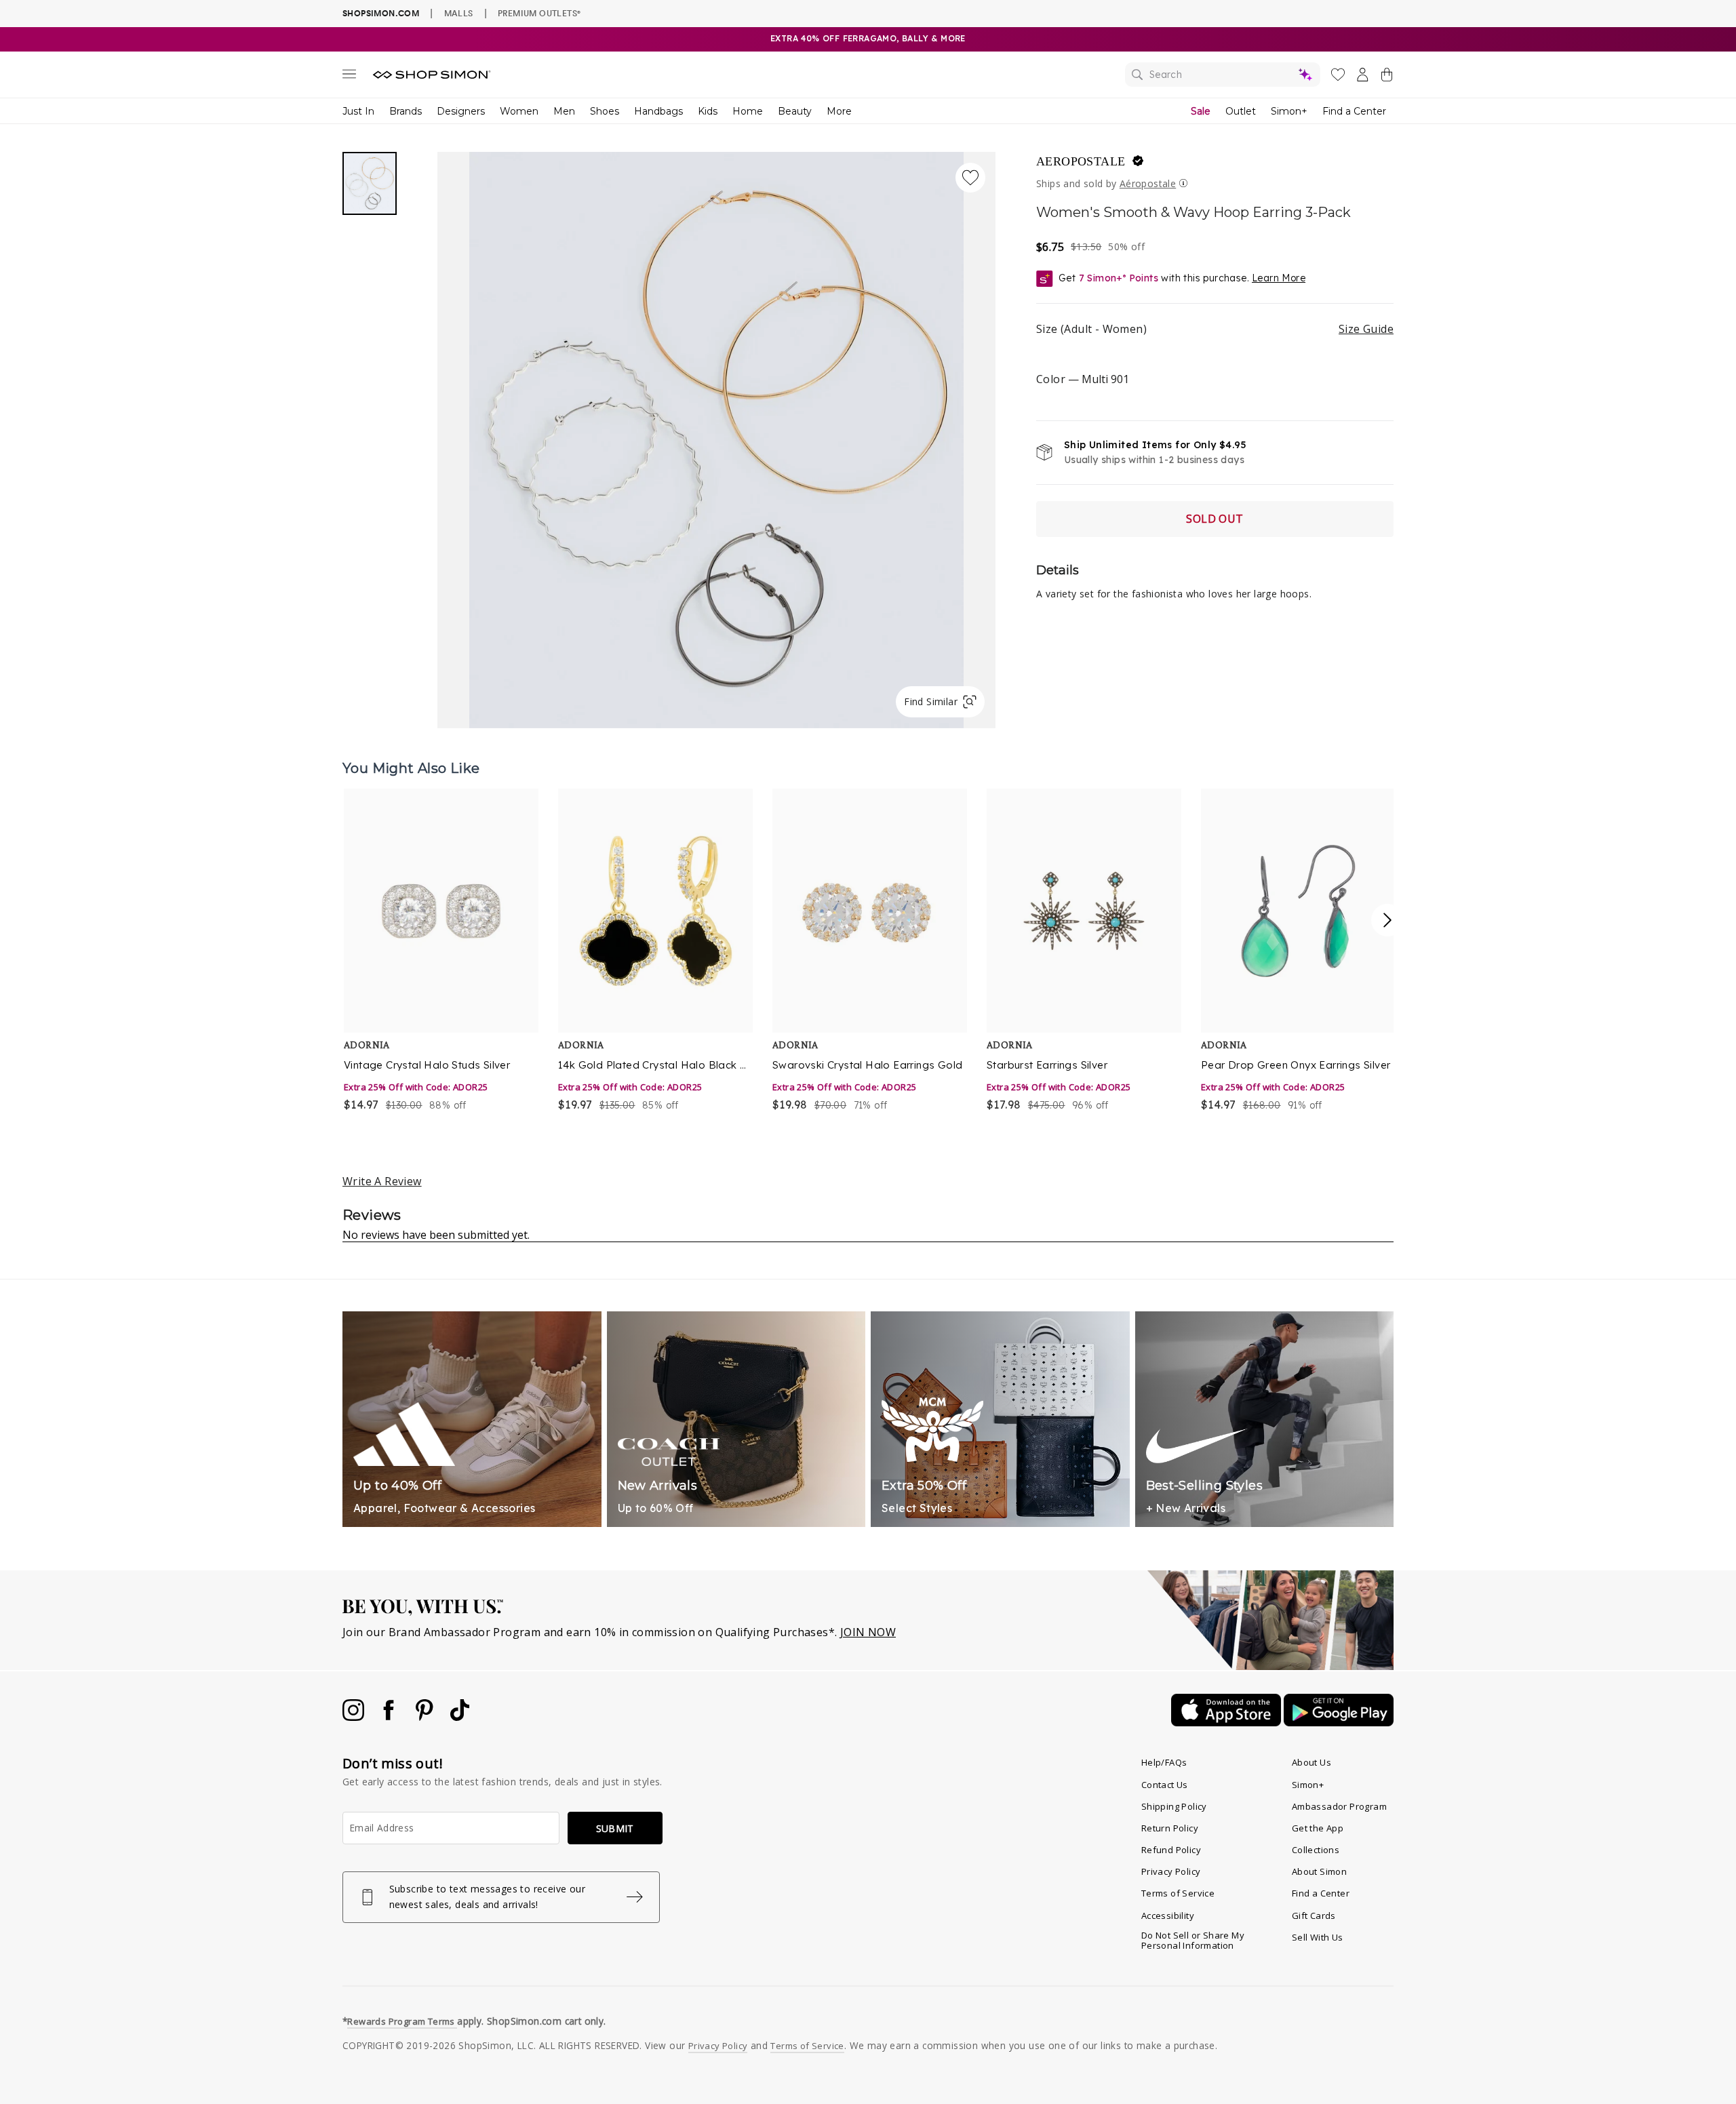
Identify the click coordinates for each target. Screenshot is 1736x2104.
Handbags (658, 111)
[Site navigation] (349, 77)
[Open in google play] (1339, 1722)
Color (1083, 379)
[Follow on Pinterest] (426, 1717)
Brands (406, 111)
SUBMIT (615, 1828)
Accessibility (1168, 1916)
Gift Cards (1314, 1916)
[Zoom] (716, 435)
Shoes (605, 111)
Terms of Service (1178, 1893)
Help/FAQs (1164, 1762)
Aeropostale (1081, 161)
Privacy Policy (1171, 1871)
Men (564, 111)
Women (519, 111)
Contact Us (1165, 1785)
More (839, 111)
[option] (442, 951)
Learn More (1279, 278)
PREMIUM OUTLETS (539, 13)
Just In (358, 111)
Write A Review (382, 1181)
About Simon (1319, 1871)
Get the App (1318, 1828)
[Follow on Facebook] (390, 1717)
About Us (1311, 1762)
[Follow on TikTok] (460, 1717)
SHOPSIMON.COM (381, 13)
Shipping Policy (1174, 1806)
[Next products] (1387, 920)
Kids (708, 111)
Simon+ (1289, 111)
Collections (1316, 1850)
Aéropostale (1148, 183)
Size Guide (1366, 329)
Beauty (795, 111)
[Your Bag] (1387, 77)
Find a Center (1354, 111)
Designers (461, 111)
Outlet (1241, 111)
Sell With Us (1318, 1937)
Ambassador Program (1339, 1806)
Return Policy (1170, 1828)
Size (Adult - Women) (1215, 329)
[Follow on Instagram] (355, 1717)
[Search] (1223, 75)
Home (748, 111)
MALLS (459, 13)
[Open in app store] (1227, 1722)
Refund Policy (1171, 1850)
